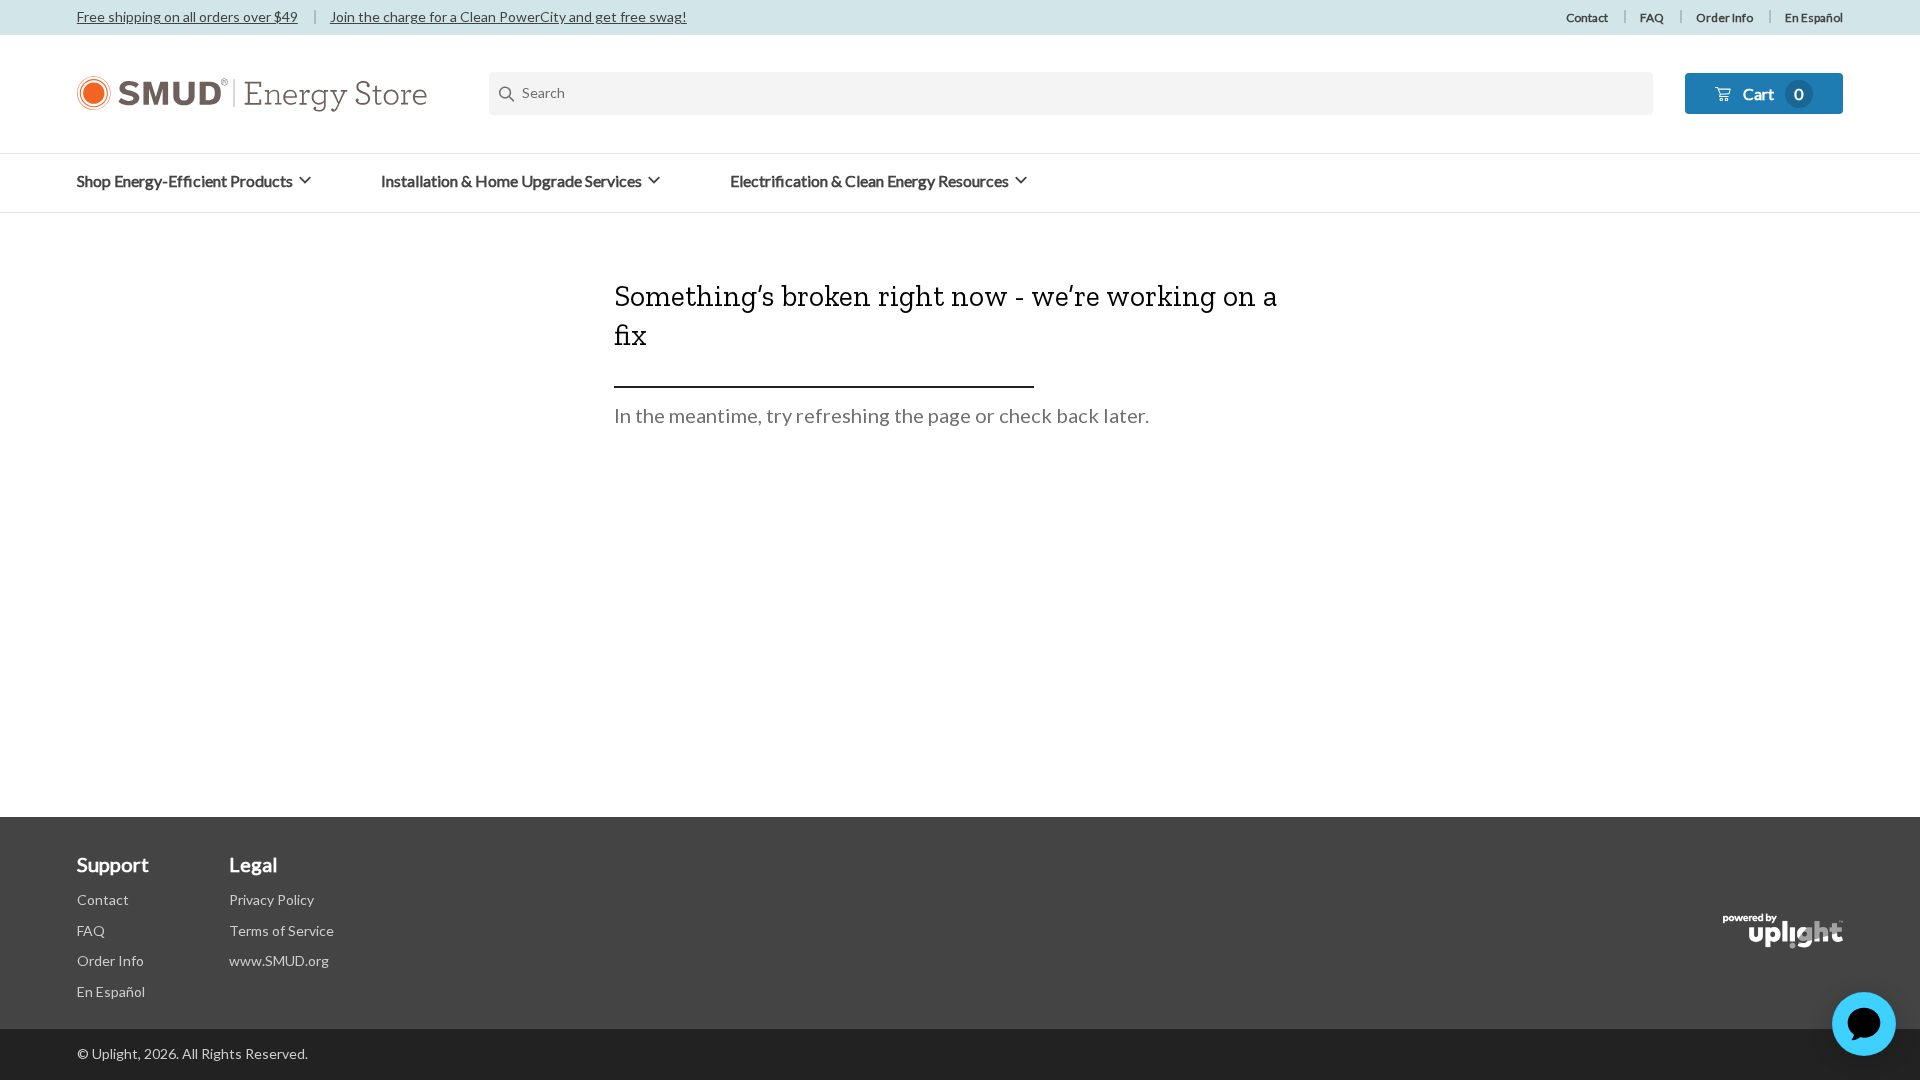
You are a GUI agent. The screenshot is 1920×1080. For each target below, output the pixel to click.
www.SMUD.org (279, 960)
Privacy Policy (271, 899)
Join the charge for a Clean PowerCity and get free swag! (508, 16)
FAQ (1652, 17)
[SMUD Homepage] (252, 94)
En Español (1814, 17)
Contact (1587, 17)
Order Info (1724, 17)
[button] (197, 180)
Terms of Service (281, 930)
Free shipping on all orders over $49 (187, 16)
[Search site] (1071, 93)
